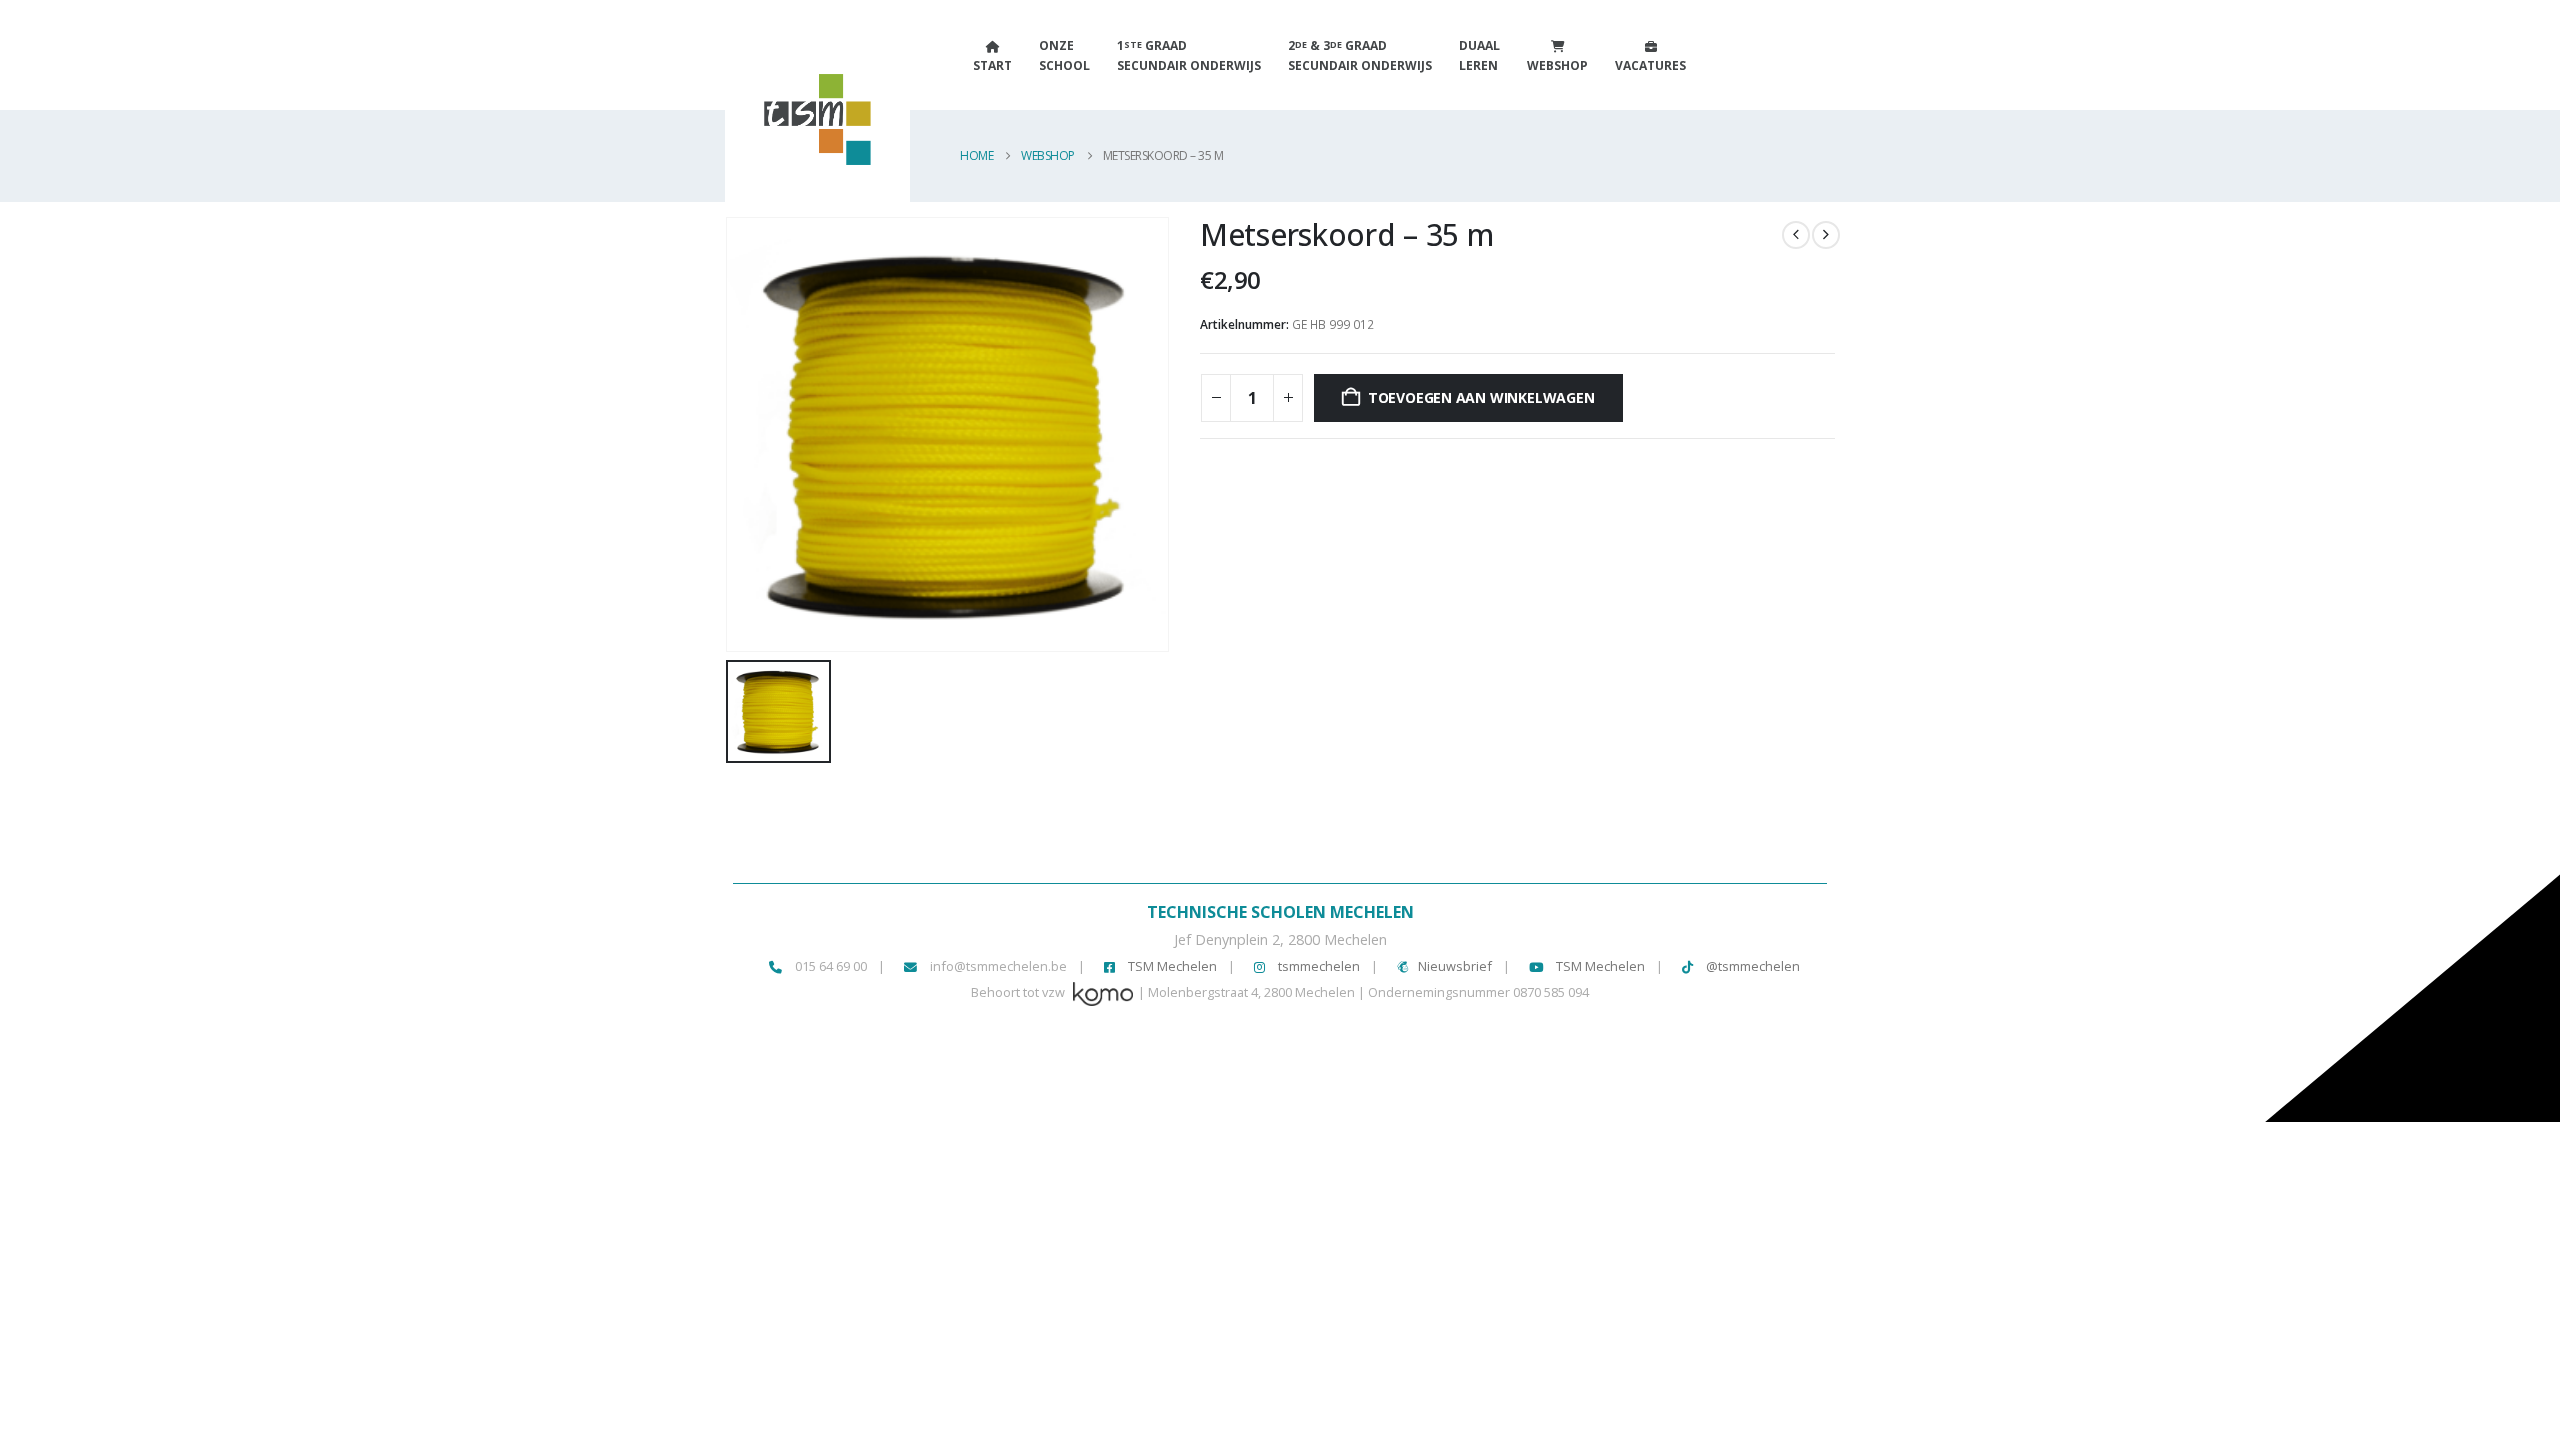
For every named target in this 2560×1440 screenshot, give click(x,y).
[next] (1826, 235)
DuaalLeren (1479, 55)
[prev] (1796, 235)
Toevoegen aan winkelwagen (1481, 397)
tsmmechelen (1317, 966)
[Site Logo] (790, 129)
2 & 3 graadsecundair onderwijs (1360, 55)
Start (992, 65)
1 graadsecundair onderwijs (1189, 55)
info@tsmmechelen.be (998, 966)
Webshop (1557, 65)
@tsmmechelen (1751, 966)
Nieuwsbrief (1455, 966)
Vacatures (1650, 65)
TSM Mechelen (1171, 966)
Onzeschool (1064, 55)
